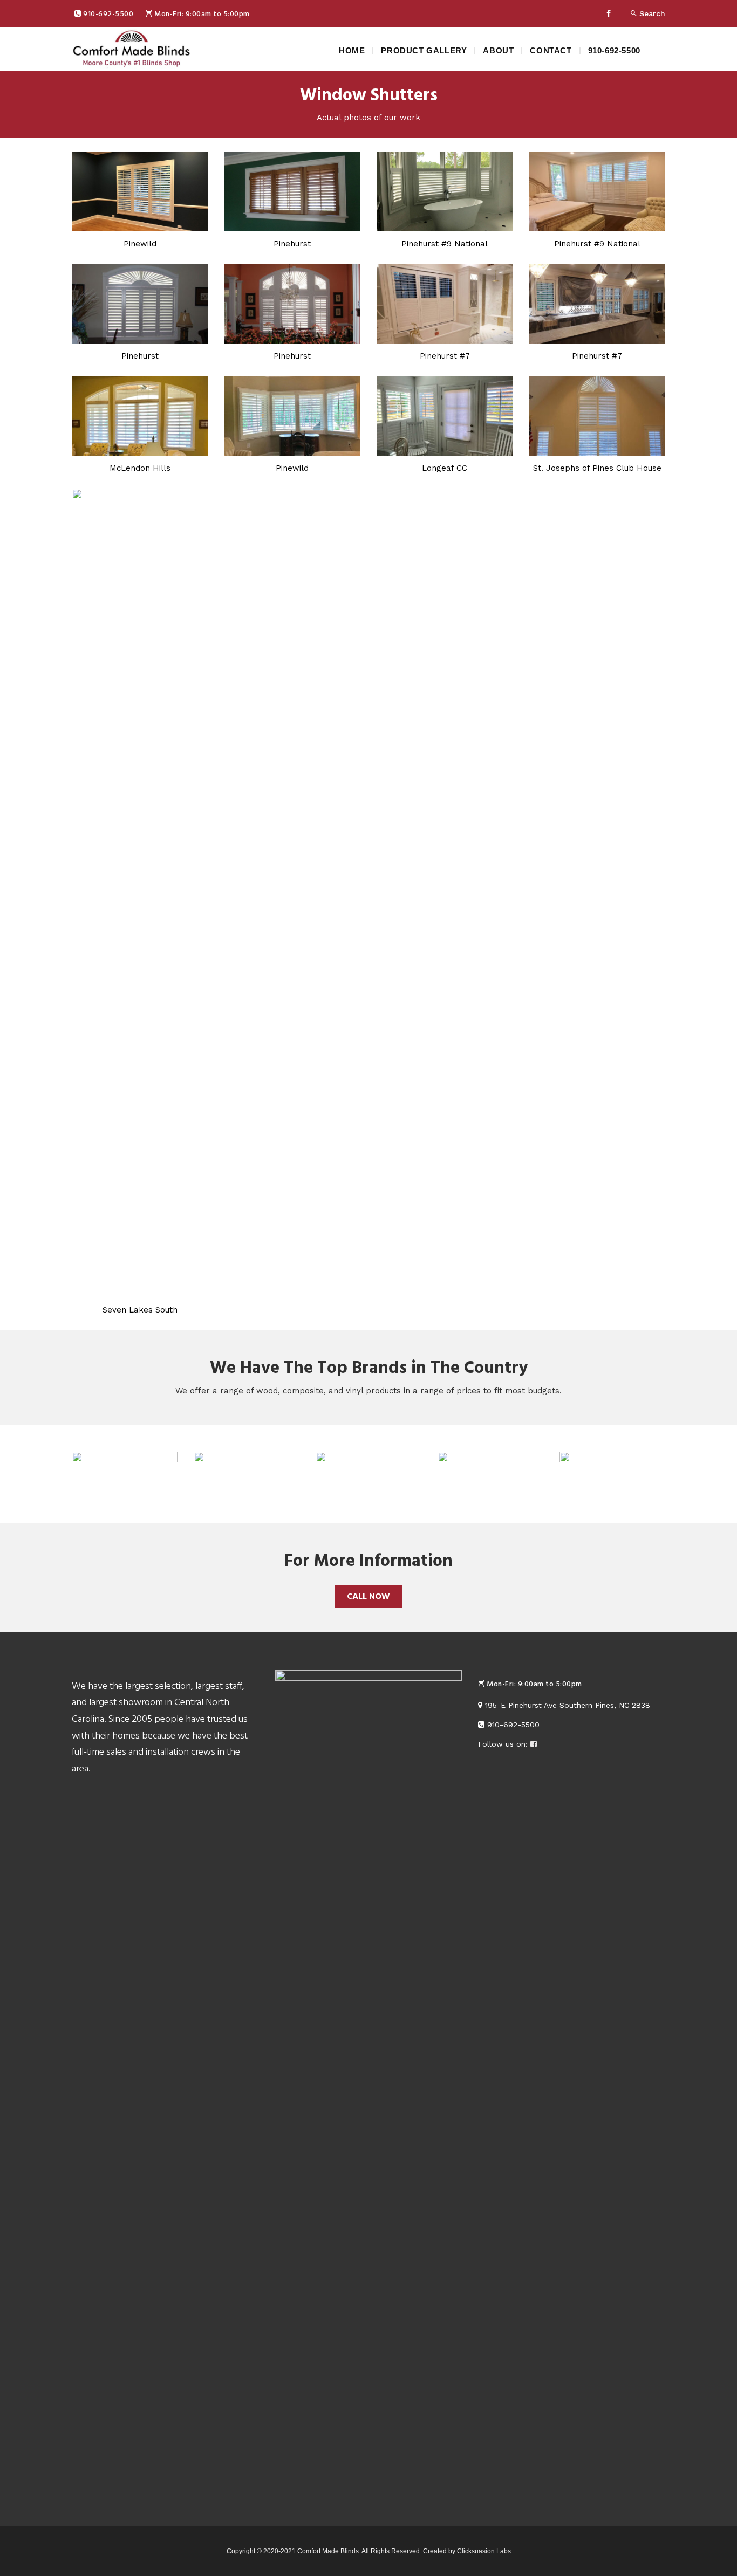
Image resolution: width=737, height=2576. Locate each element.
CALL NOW (368, 1596)
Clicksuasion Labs (484, 2551)
